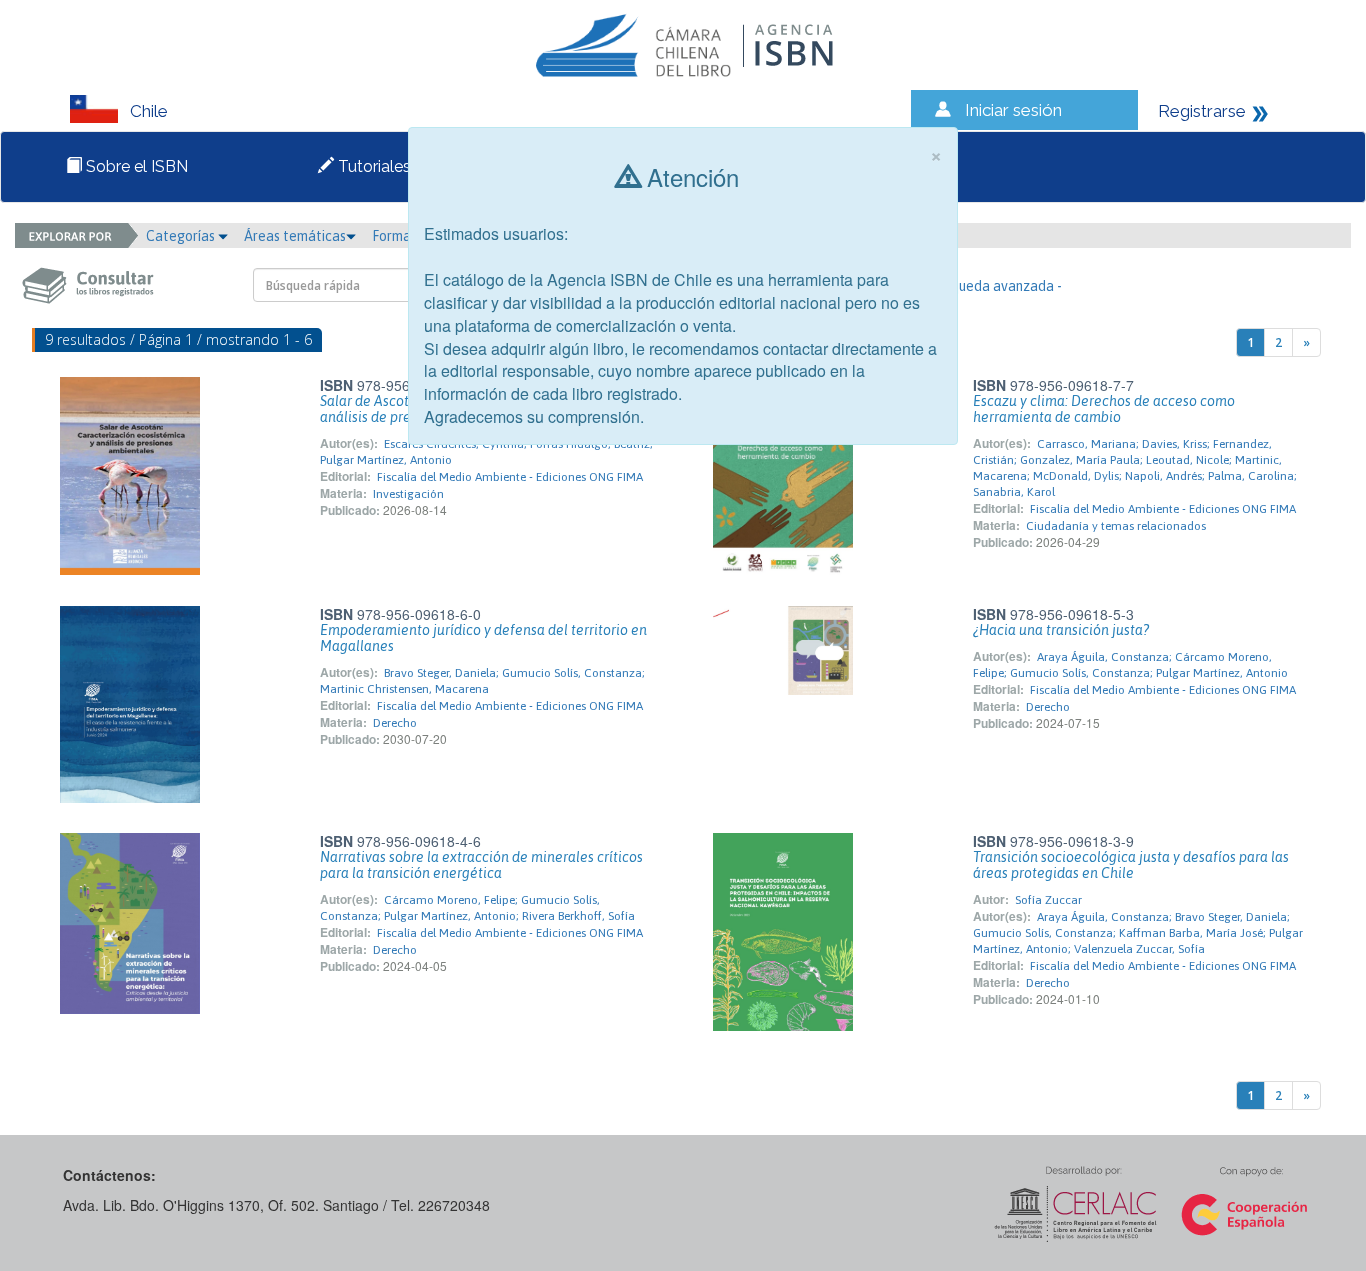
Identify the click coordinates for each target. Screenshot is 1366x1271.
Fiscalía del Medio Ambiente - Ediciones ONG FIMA (510, 477)
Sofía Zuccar (1048, 900)
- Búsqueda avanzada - (991, 286)
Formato (400, 236)
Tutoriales (372, 166)
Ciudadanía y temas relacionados (1116, 526)
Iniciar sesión (1013, 110)
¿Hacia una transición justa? (1061, 630)
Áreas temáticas (295, 236)
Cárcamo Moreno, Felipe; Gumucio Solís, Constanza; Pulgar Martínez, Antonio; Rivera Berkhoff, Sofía (477, 908)
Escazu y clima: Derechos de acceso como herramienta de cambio (1104, 409)
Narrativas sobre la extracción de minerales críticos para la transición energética (481, 865)
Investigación (408, 494)
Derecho (395, 723)
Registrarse (1202, 111)
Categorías (182, 236)
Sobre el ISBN (135, 166)
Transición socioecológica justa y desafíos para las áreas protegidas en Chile (1131, 865)
